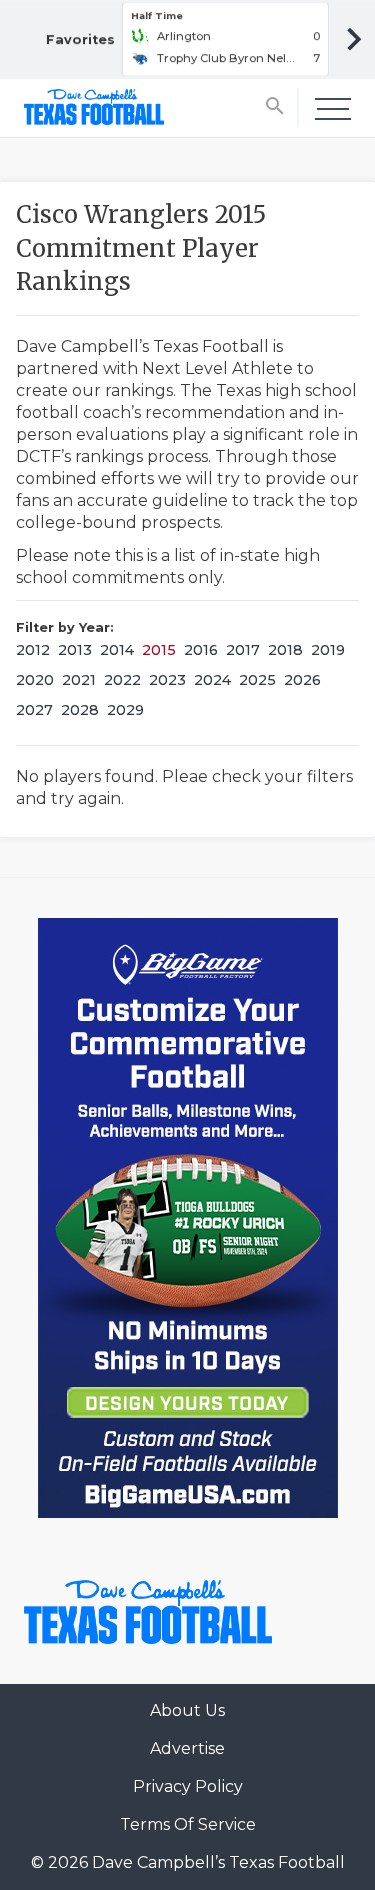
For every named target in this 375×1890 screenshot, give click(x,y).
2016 (201, 650)
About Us (187, 1710)
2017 (243, 650)
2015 (159, 650)
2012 (33, 650)
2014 (117, 650)
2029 (125, 710)
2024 (212, 680)
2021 (79, 680)
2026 (302, 680)
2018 (285, 650)
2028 (80, 710)
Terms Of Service (188, 1824)
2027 (34, 710)
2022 (122, 680)
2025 (257, 680)
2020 (35, 680)
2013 (75, 650)
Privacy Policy (188, 1786)
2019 (328, 650)
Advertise (187, 1748)
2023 (167, 680)
